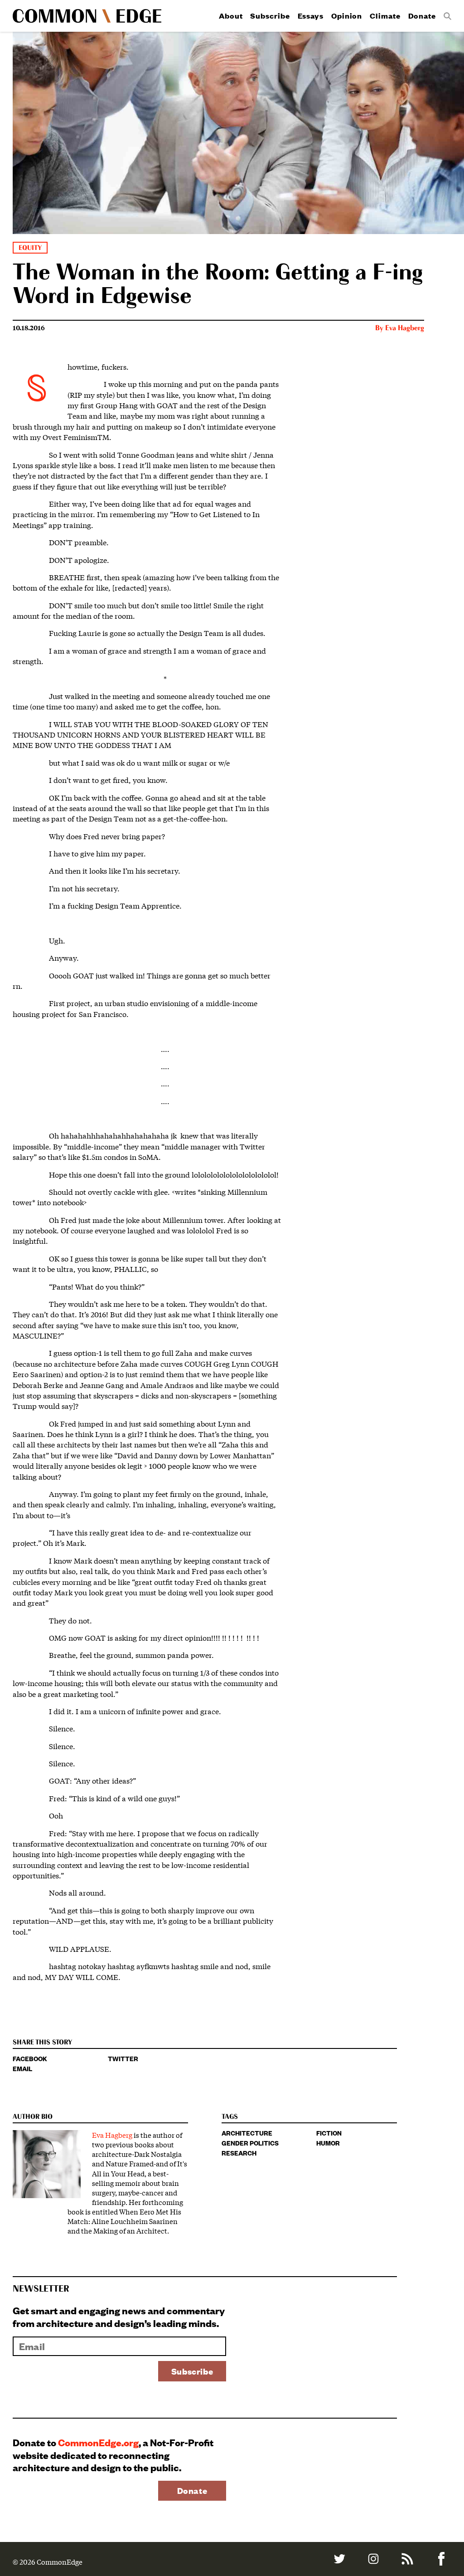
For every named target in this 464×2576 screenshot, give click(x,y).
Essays (311, 16)
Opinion (347, 16)
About (231, 16)
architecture (247, 2133)
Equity (30, 248)
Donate (422, 16)
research (239, 2153)
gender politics (250, 2143)
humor (328, 2143)
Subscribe (270, 16)
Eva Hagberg (405, 328)
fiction (329, 2133)
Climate (385, 16)
